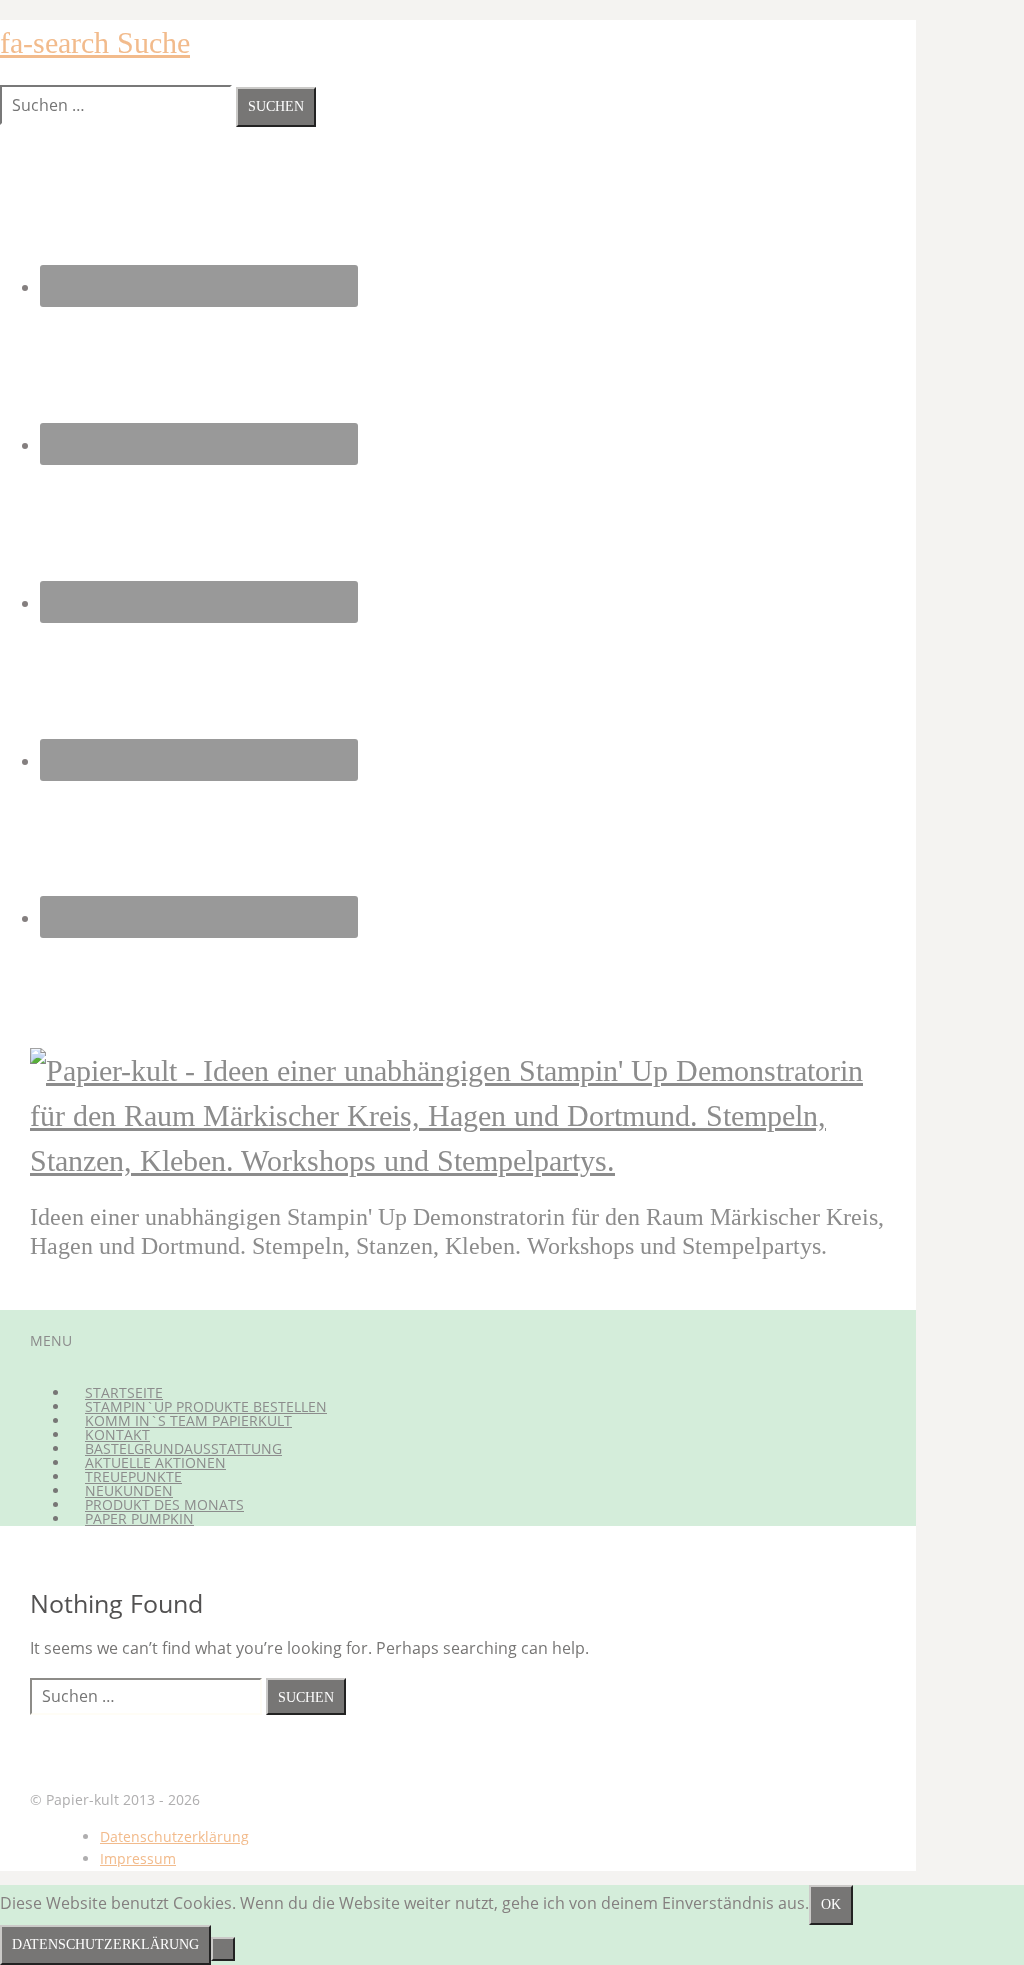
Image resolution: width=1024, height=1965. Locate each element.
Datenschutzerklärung (174, 1836)
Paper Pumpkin (139, 1518)
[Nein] (223, 1949)
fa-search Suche (95, 42)
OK (831, 1904)
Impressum (138, 1858)
